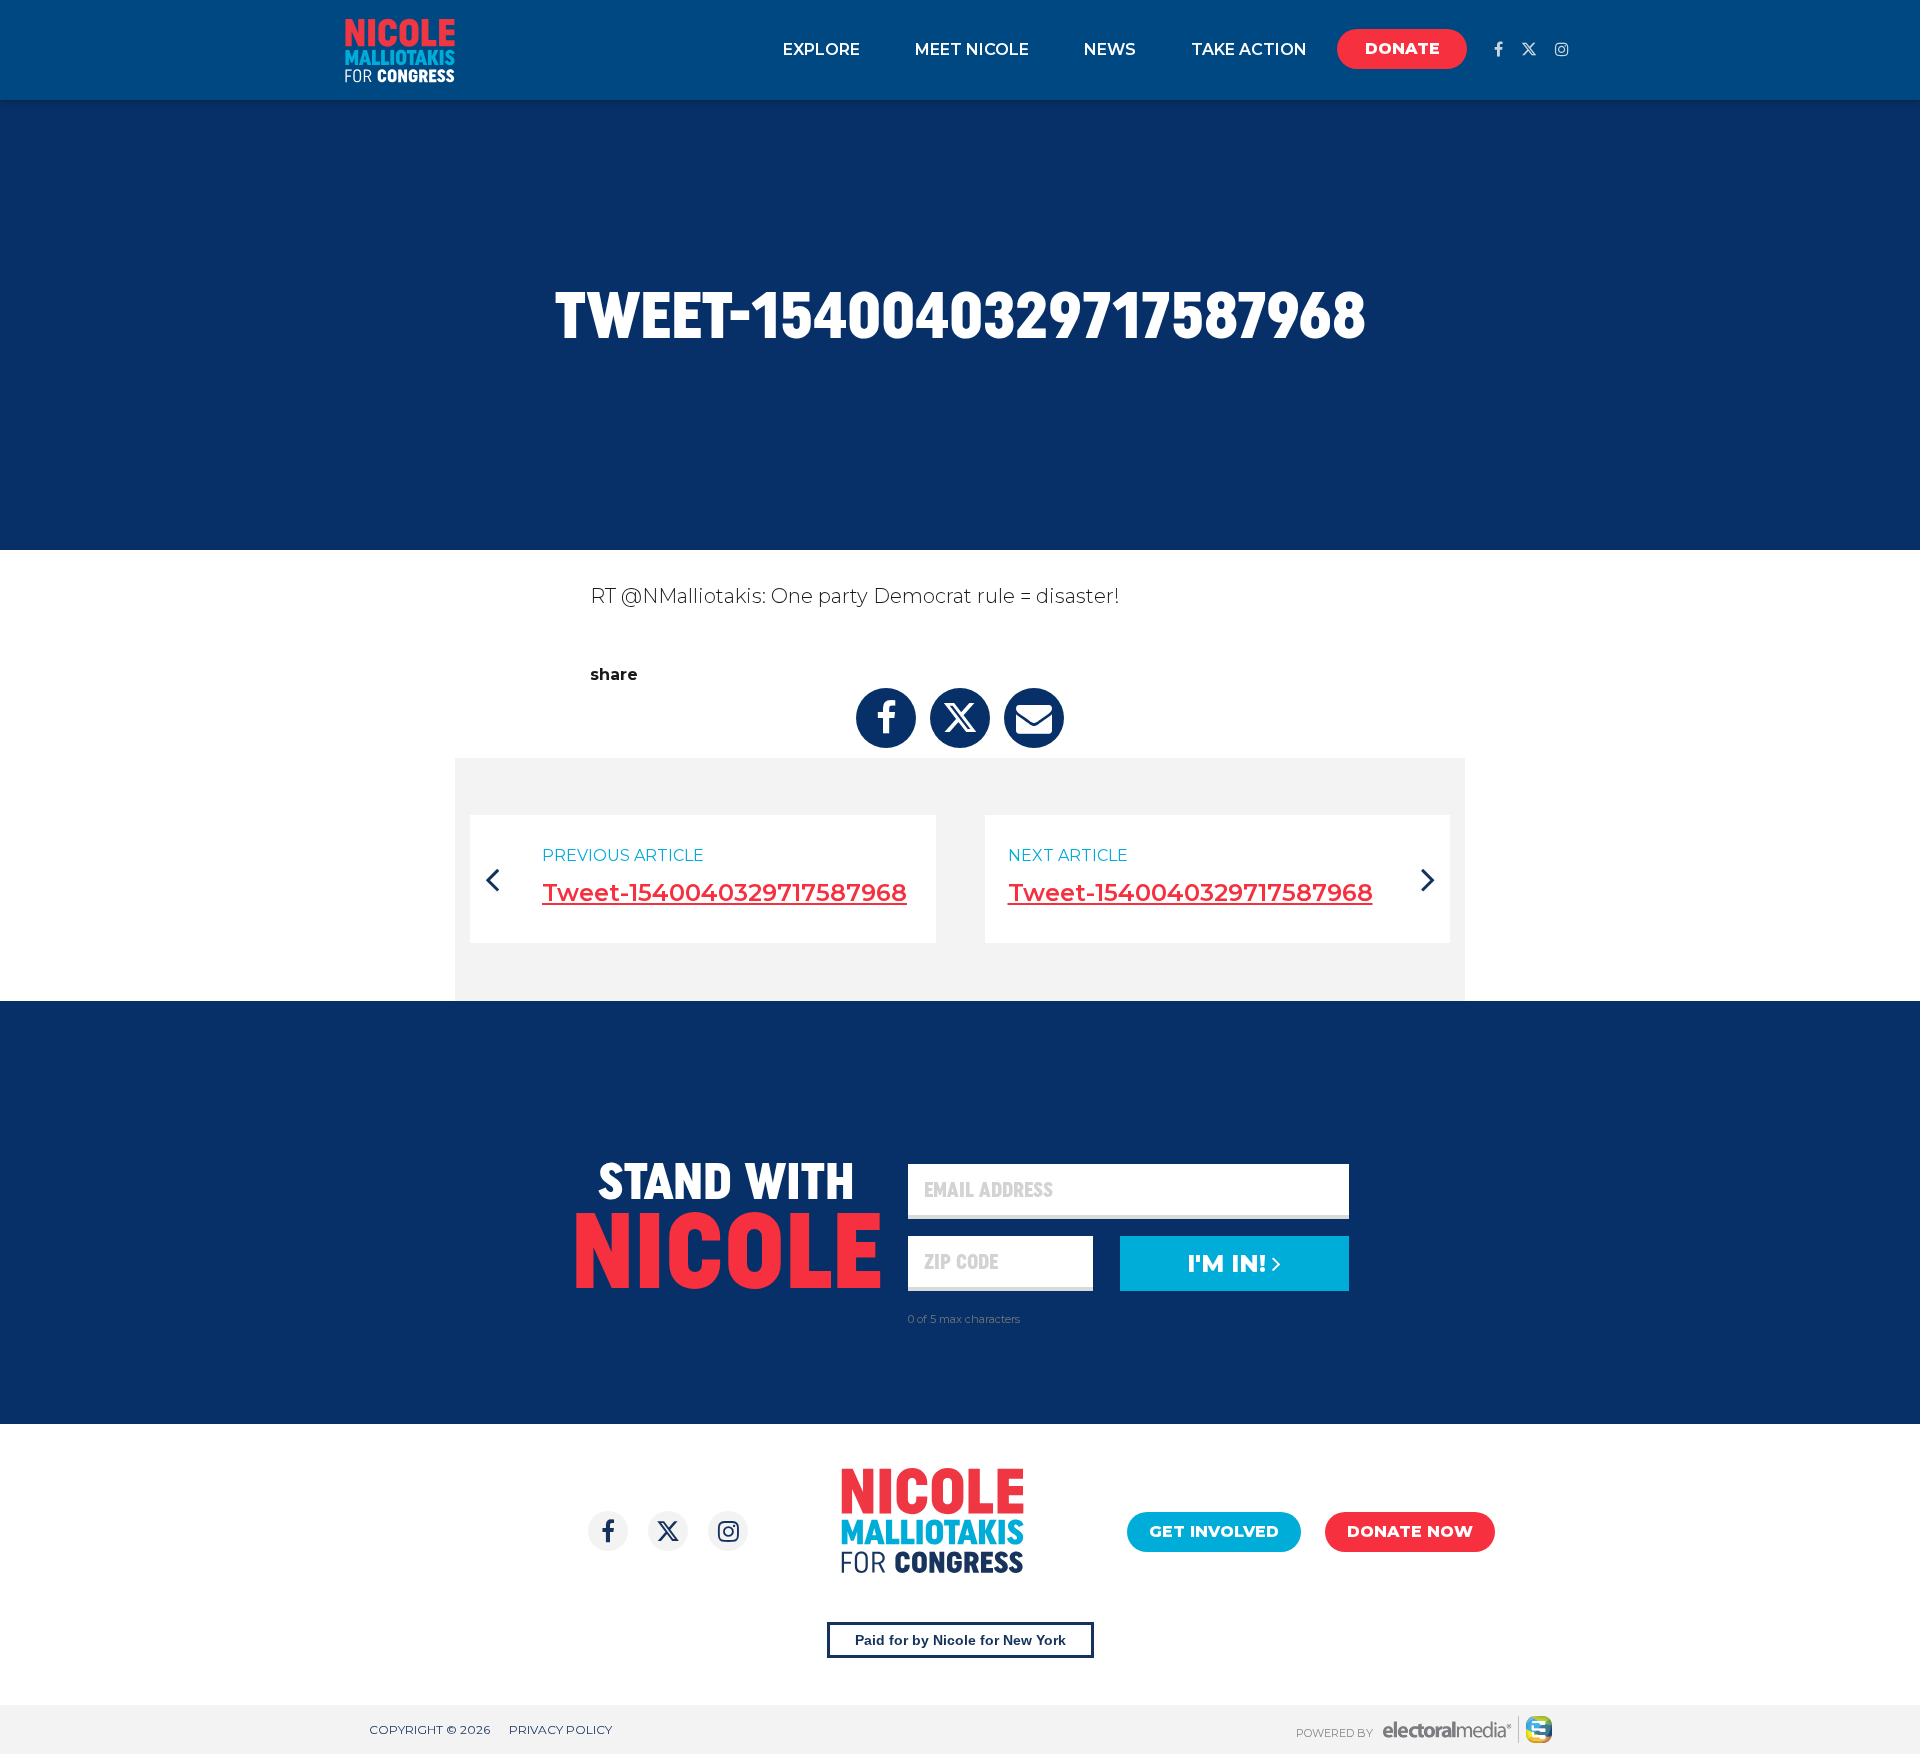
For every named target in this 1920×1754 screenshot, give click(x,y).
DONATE (1402, 48)
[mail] (1034, 718)
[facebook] (1498, 49)
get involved (1214, 1531)
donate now (1410, 1531)
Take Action (1249, 49)
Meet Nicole (972, 49)
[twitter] (1529, 49)
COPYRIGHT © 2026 (429, 1729)
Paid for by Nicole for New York (960, 1640)
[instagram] (1562, 49)
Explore (821, 49)
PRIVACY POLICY (560, 1729)
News (1110, 49)
